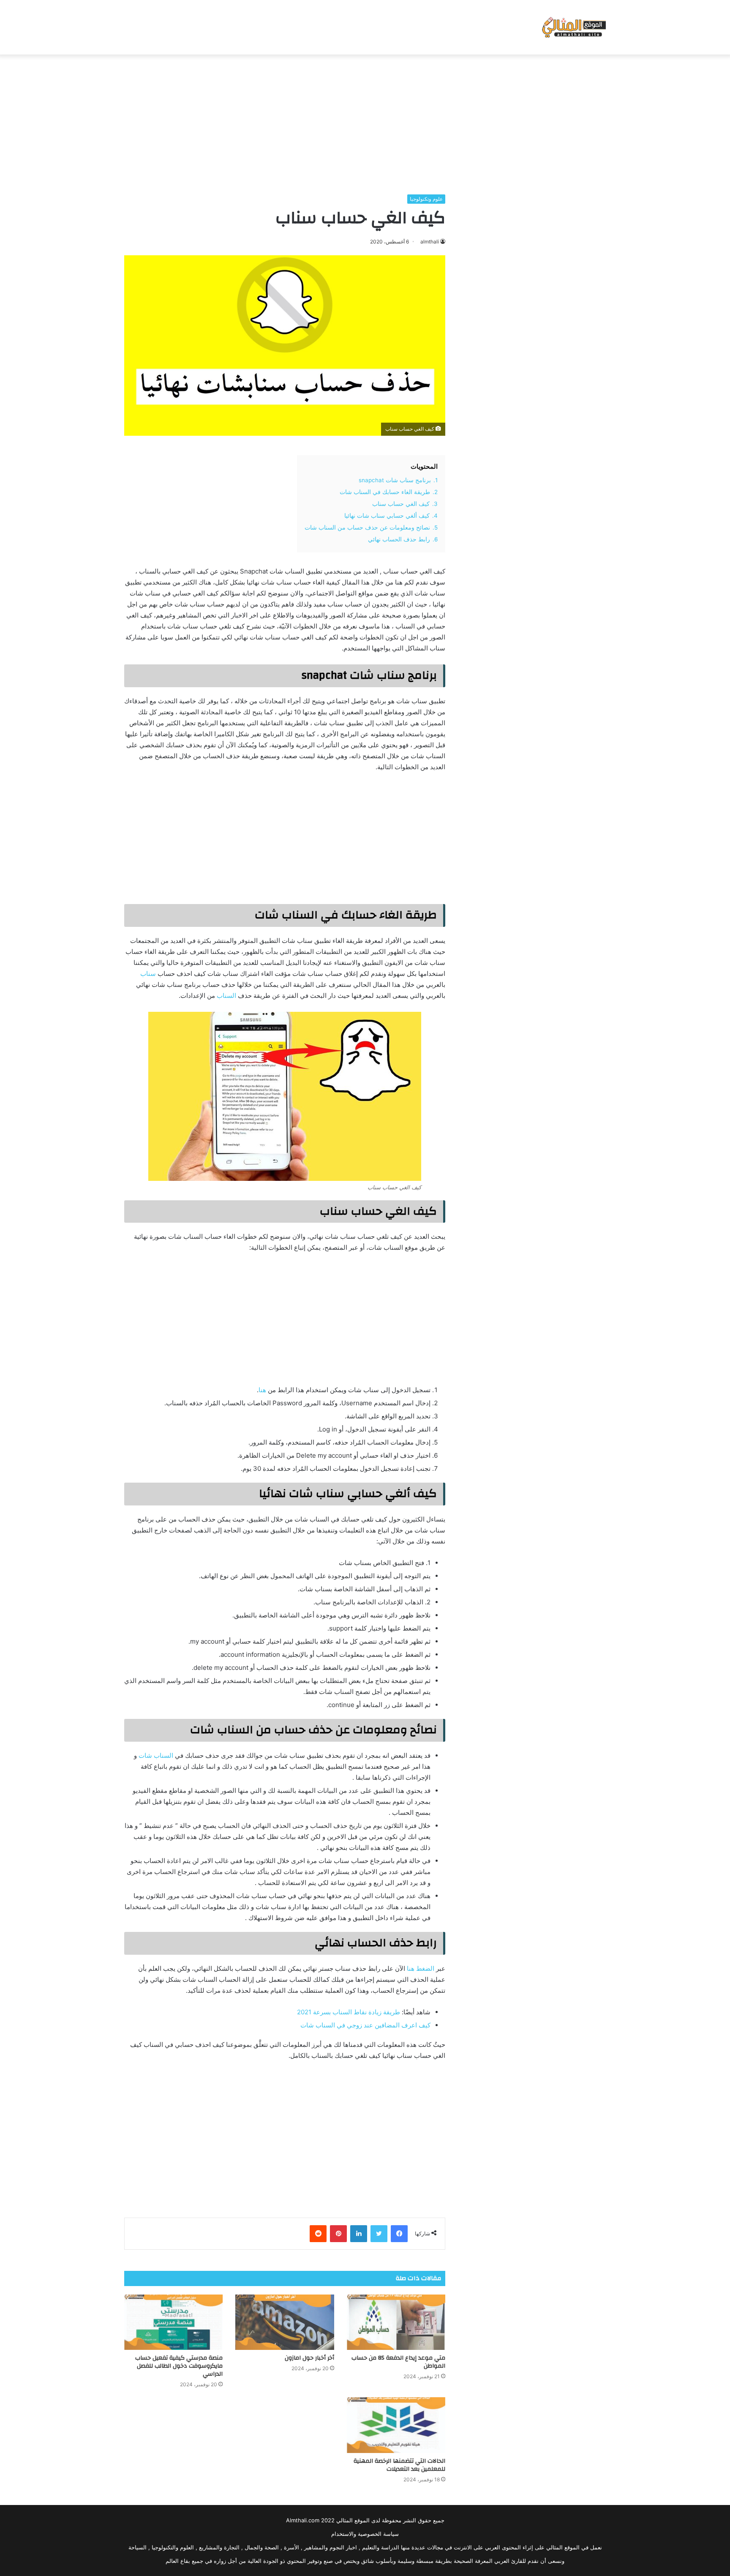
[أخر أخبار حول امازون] (285, 2322)
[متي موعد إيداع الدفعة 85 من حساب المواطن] (396, 2322)
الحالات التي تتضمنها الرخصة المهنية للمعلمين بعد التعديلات (399, 2465)
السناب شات (156, 1755)
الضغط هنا (421, 1968)
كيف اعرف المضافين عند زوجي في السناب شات (365, 2025)
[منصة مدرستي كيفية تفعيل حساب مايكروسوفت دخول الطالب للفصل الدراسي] (173, 2322)
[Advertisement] (365, 122)
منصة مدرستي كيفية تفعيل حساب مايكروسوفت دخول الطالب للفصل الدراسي (179, 2366)
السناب (226, 996)
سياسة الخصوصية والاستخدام (365, 2534)
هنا (262, 1390)
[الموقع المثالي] (573, 27)
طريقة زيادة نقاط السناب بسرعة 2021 (349, 2012)
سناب (148, 974)
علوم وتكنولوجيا (426, 199)
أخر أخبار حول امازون (309, 2358)
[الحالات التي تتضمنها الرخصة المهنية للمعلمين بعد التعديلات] (396, 2425)
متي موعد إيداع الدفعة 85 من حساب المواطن (398, 2362)
